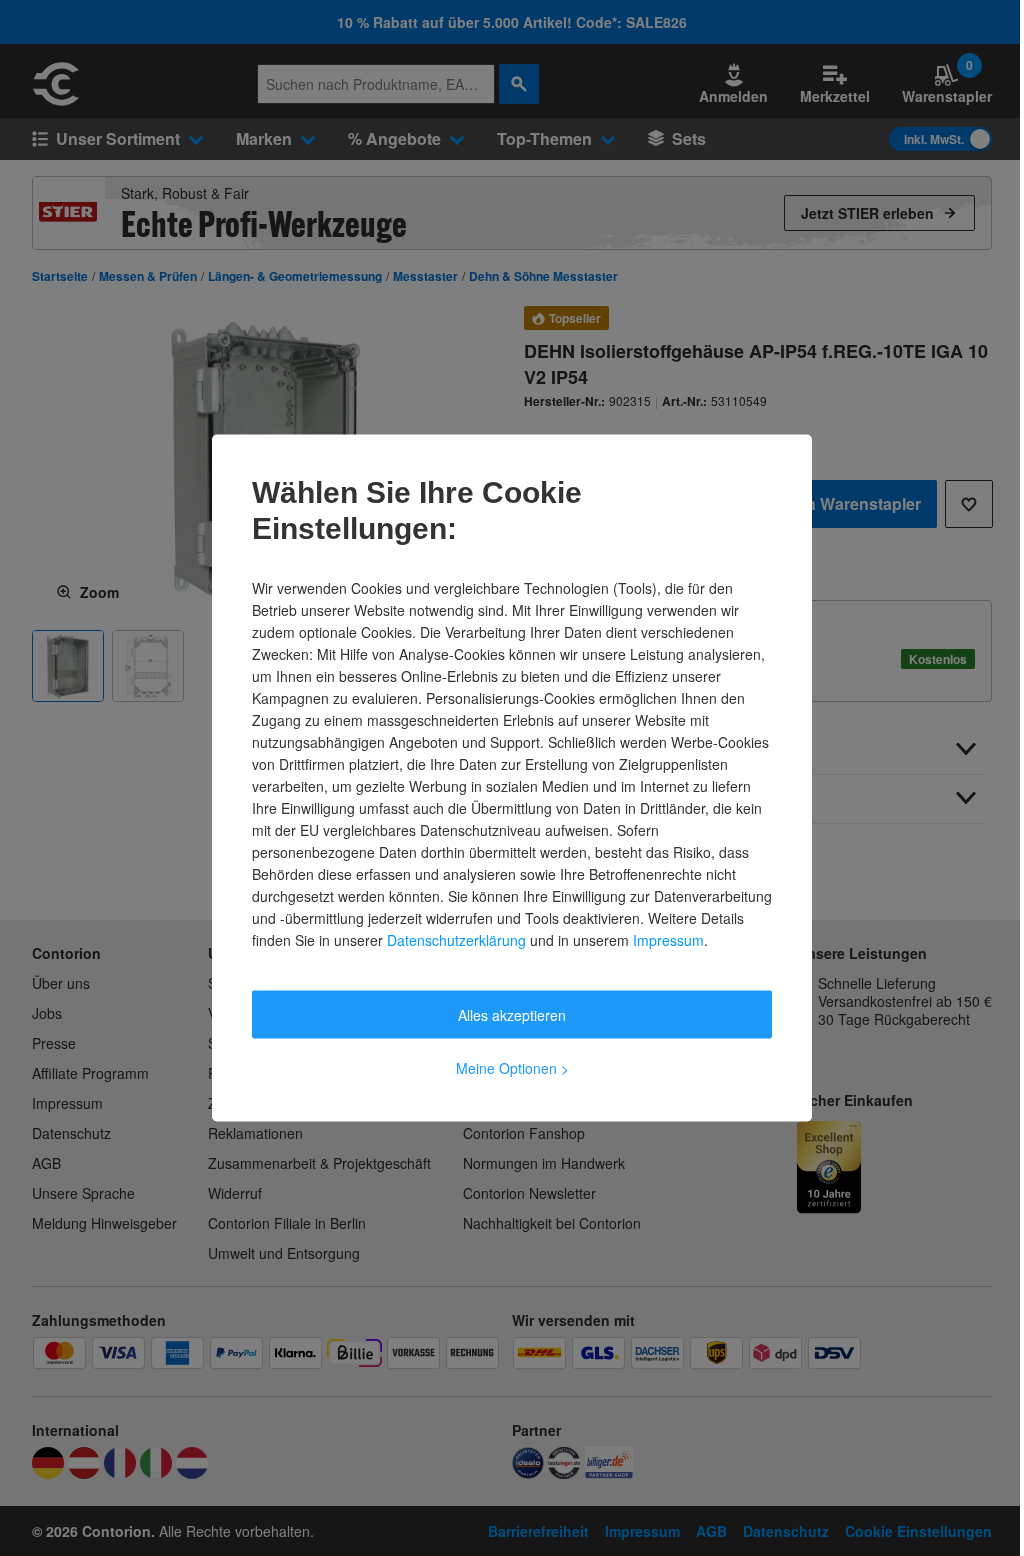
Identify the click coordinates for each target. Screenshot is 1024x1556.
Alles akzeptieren (512, 1015)
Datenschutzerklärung (456, 940)
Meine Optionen (512, 1068)
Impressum (668, 940)
